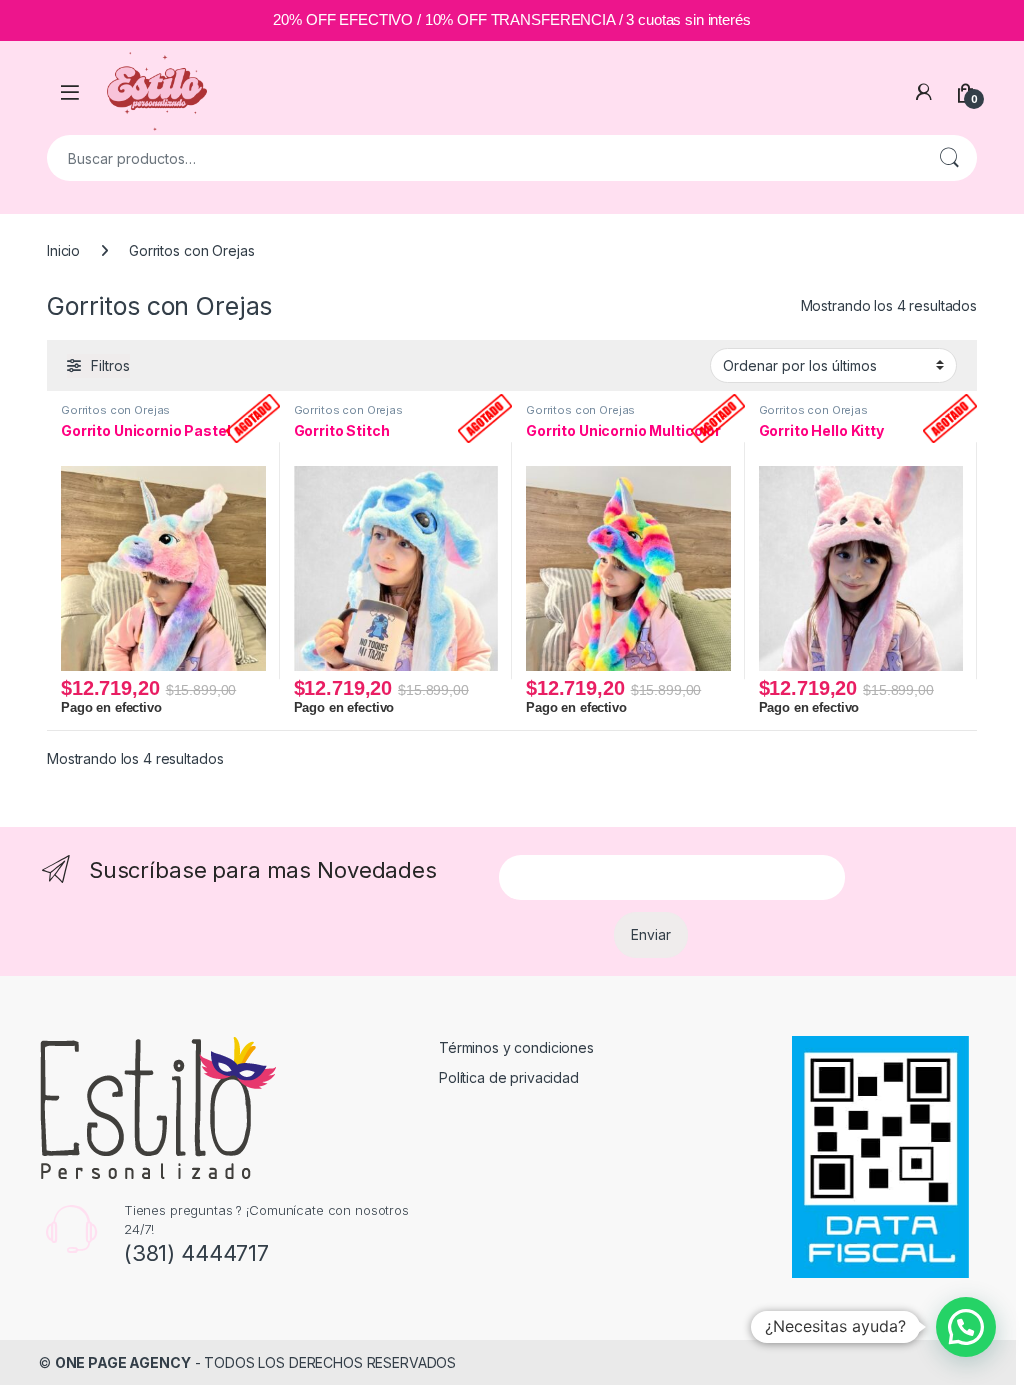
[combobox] (484, 158)
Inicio (63, 250)
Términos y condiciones (516, 1047)
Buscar (949, 158)
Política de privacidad (509, 1077)
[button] (966, 1327)
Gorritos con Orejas (115, 410)
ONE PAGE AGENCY (123, 1362)
